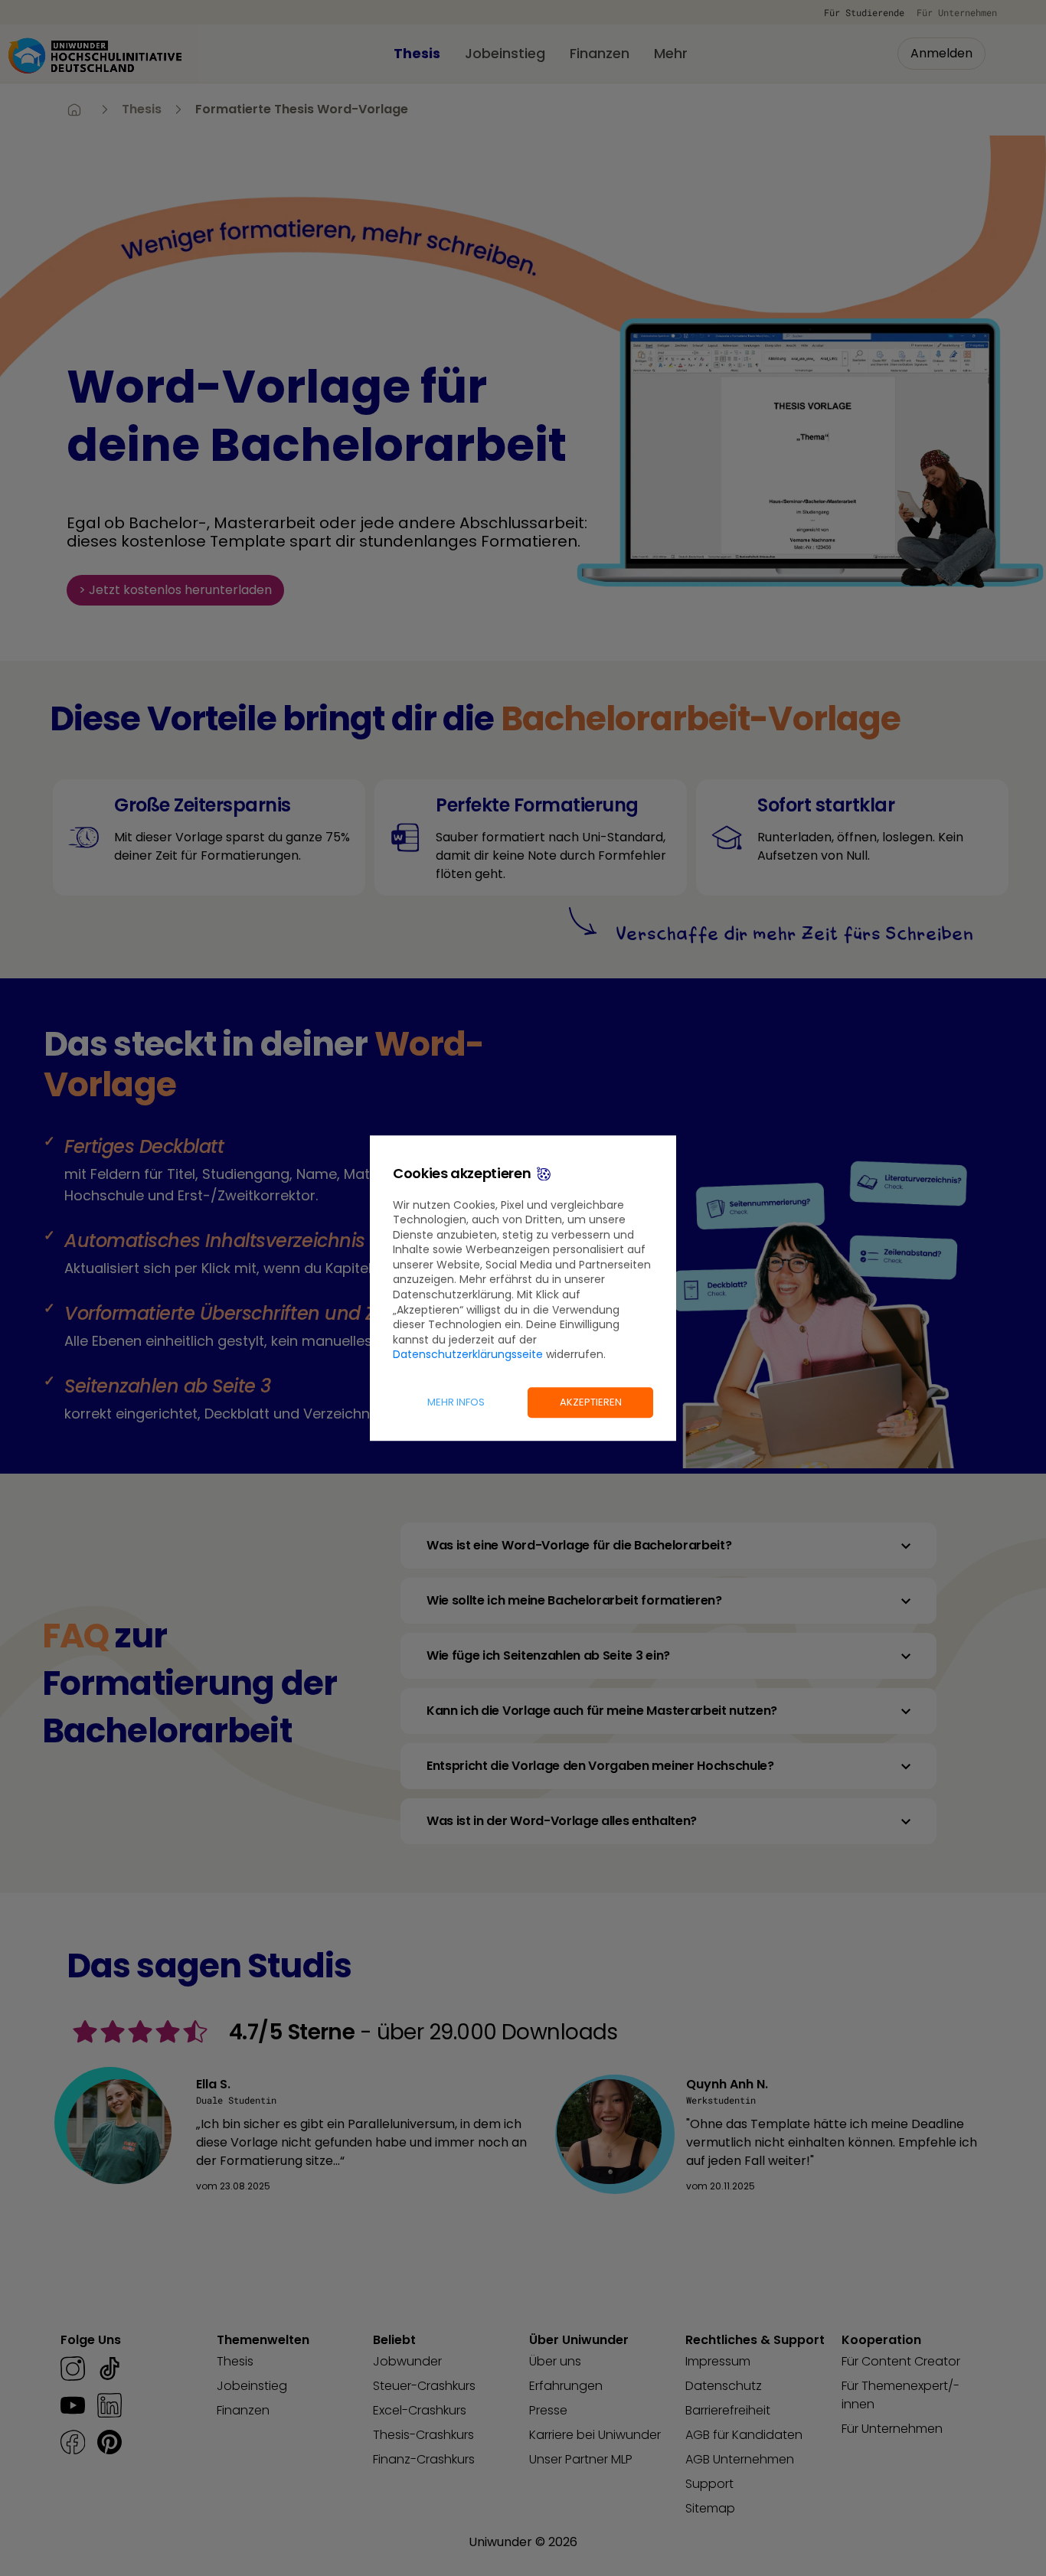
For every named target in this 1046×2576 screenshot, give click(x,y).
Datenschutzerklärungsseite (468, 1355)
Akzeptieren (591, 1402)
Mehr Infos (456, 1402)
